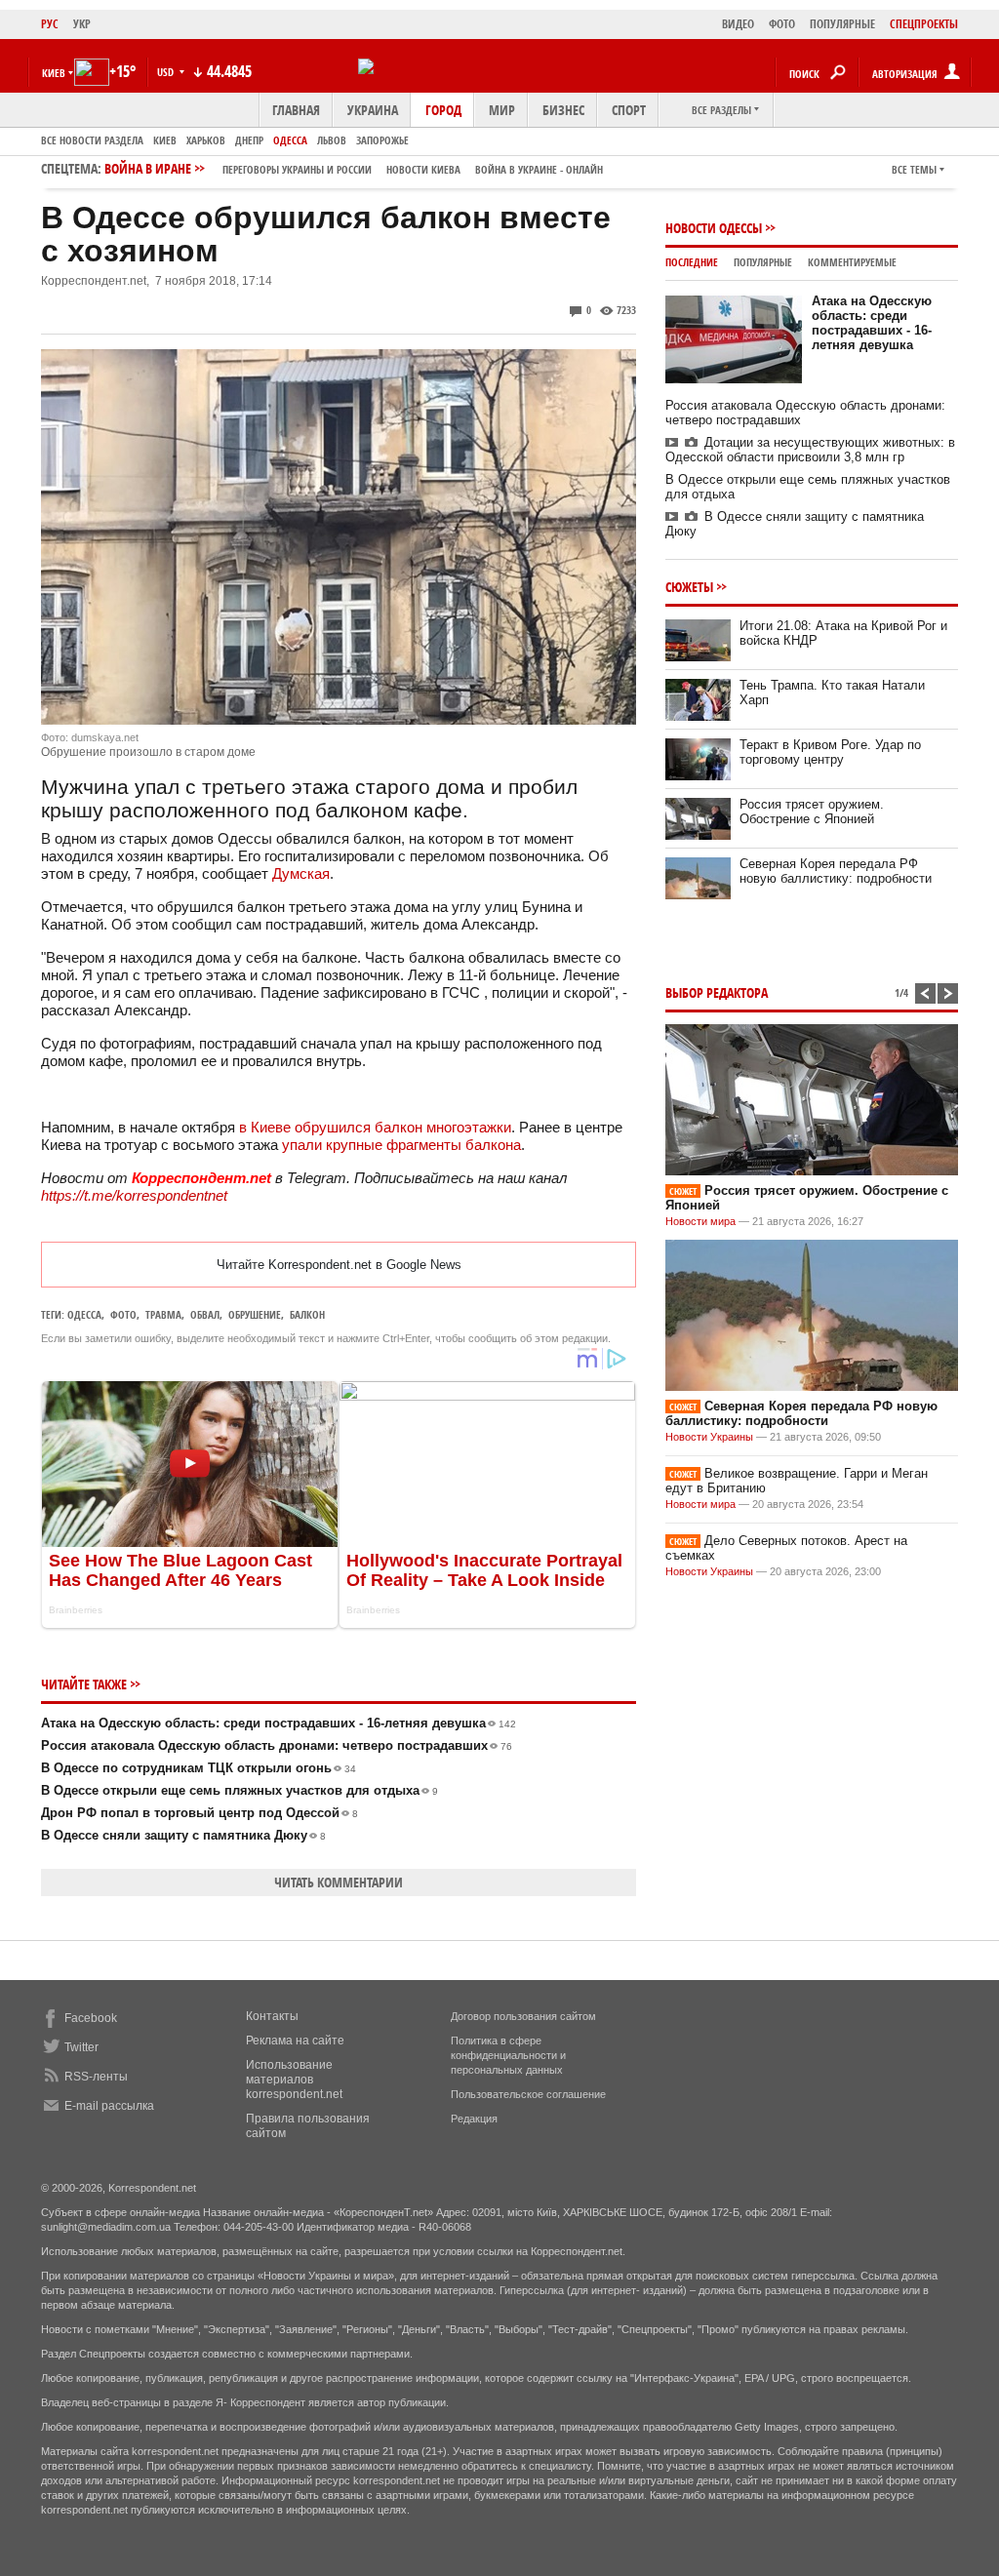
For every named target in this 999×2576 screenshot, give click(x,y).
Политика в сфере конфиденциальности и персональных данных (508, 2055)
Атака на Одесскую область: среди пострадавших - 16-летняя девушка (279, 1723)
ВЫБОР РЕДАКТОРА (717, 992)
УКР (82, 24)
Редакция (474, 2119)
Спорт (629, 110)
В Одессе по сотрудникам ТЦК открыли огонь (199, 1768)
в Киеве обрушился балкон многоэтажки (375, 1127)
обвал (205, 1314)
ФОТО (782, 24)
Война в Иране (354, 168)
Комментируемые (852, 262)
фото (123, 1314)
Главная (296, 110)
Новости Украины (709, 1437)
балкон (307, 1314)
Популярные (763, 262)
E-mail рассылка (109, 2106)
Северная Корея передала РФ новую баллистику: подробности (836, 871)
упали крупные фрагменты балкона (401, 1145)
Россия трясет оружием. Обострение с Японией (812, 812)
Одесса (290, 140)
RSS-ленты (96, 2077)
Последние (692, 262)
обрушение (255, 1314)
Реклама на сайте (295, 2041)
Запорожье (382, 140)
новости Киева (423, 169)
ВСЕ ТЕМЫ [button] (914, 169)
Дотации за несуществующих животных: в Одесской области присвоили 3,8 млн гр (810, 450)
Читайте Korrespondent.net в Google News (339, 1265)
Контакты (272, 2016)
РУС (50, 24)
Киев (165, 140)
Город (443, 110)
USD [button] (167, 72)
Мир (502, 110)
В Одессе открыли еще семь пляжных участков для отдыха (240, 1790)
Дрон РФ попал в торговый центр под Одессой (200, 1813)
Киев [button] (54, 73)
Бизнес (563, 110)
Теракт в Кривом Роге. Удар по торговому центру (830, 752)
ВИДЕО (738, 24)
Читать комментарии (339, 1882)
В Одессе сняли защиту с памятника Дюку (183, 1835)
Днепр (249, 140)
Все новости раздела (92, 140)
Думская (301, 873)
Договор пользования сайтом (523, 2016)
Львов (332, 140)
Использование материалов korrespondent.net (294, 2080)
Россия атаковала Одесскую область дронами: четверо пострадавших (277, 1745)
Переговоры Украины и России (297, 169)
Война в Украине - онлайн (539, 169)
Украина (373, 110)
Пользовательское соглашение (528, 2094)
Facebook (91, 2018)
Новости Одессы (714, 228)
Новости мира (700, 1221)
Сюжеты (689, 587)
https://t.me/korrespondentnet (134, 1195)
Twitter (81, 2047)
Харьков (206, 140)
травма (163, 1314)
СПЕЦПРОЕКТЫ (924, 24)
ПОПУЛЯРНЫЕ (842, 24)
